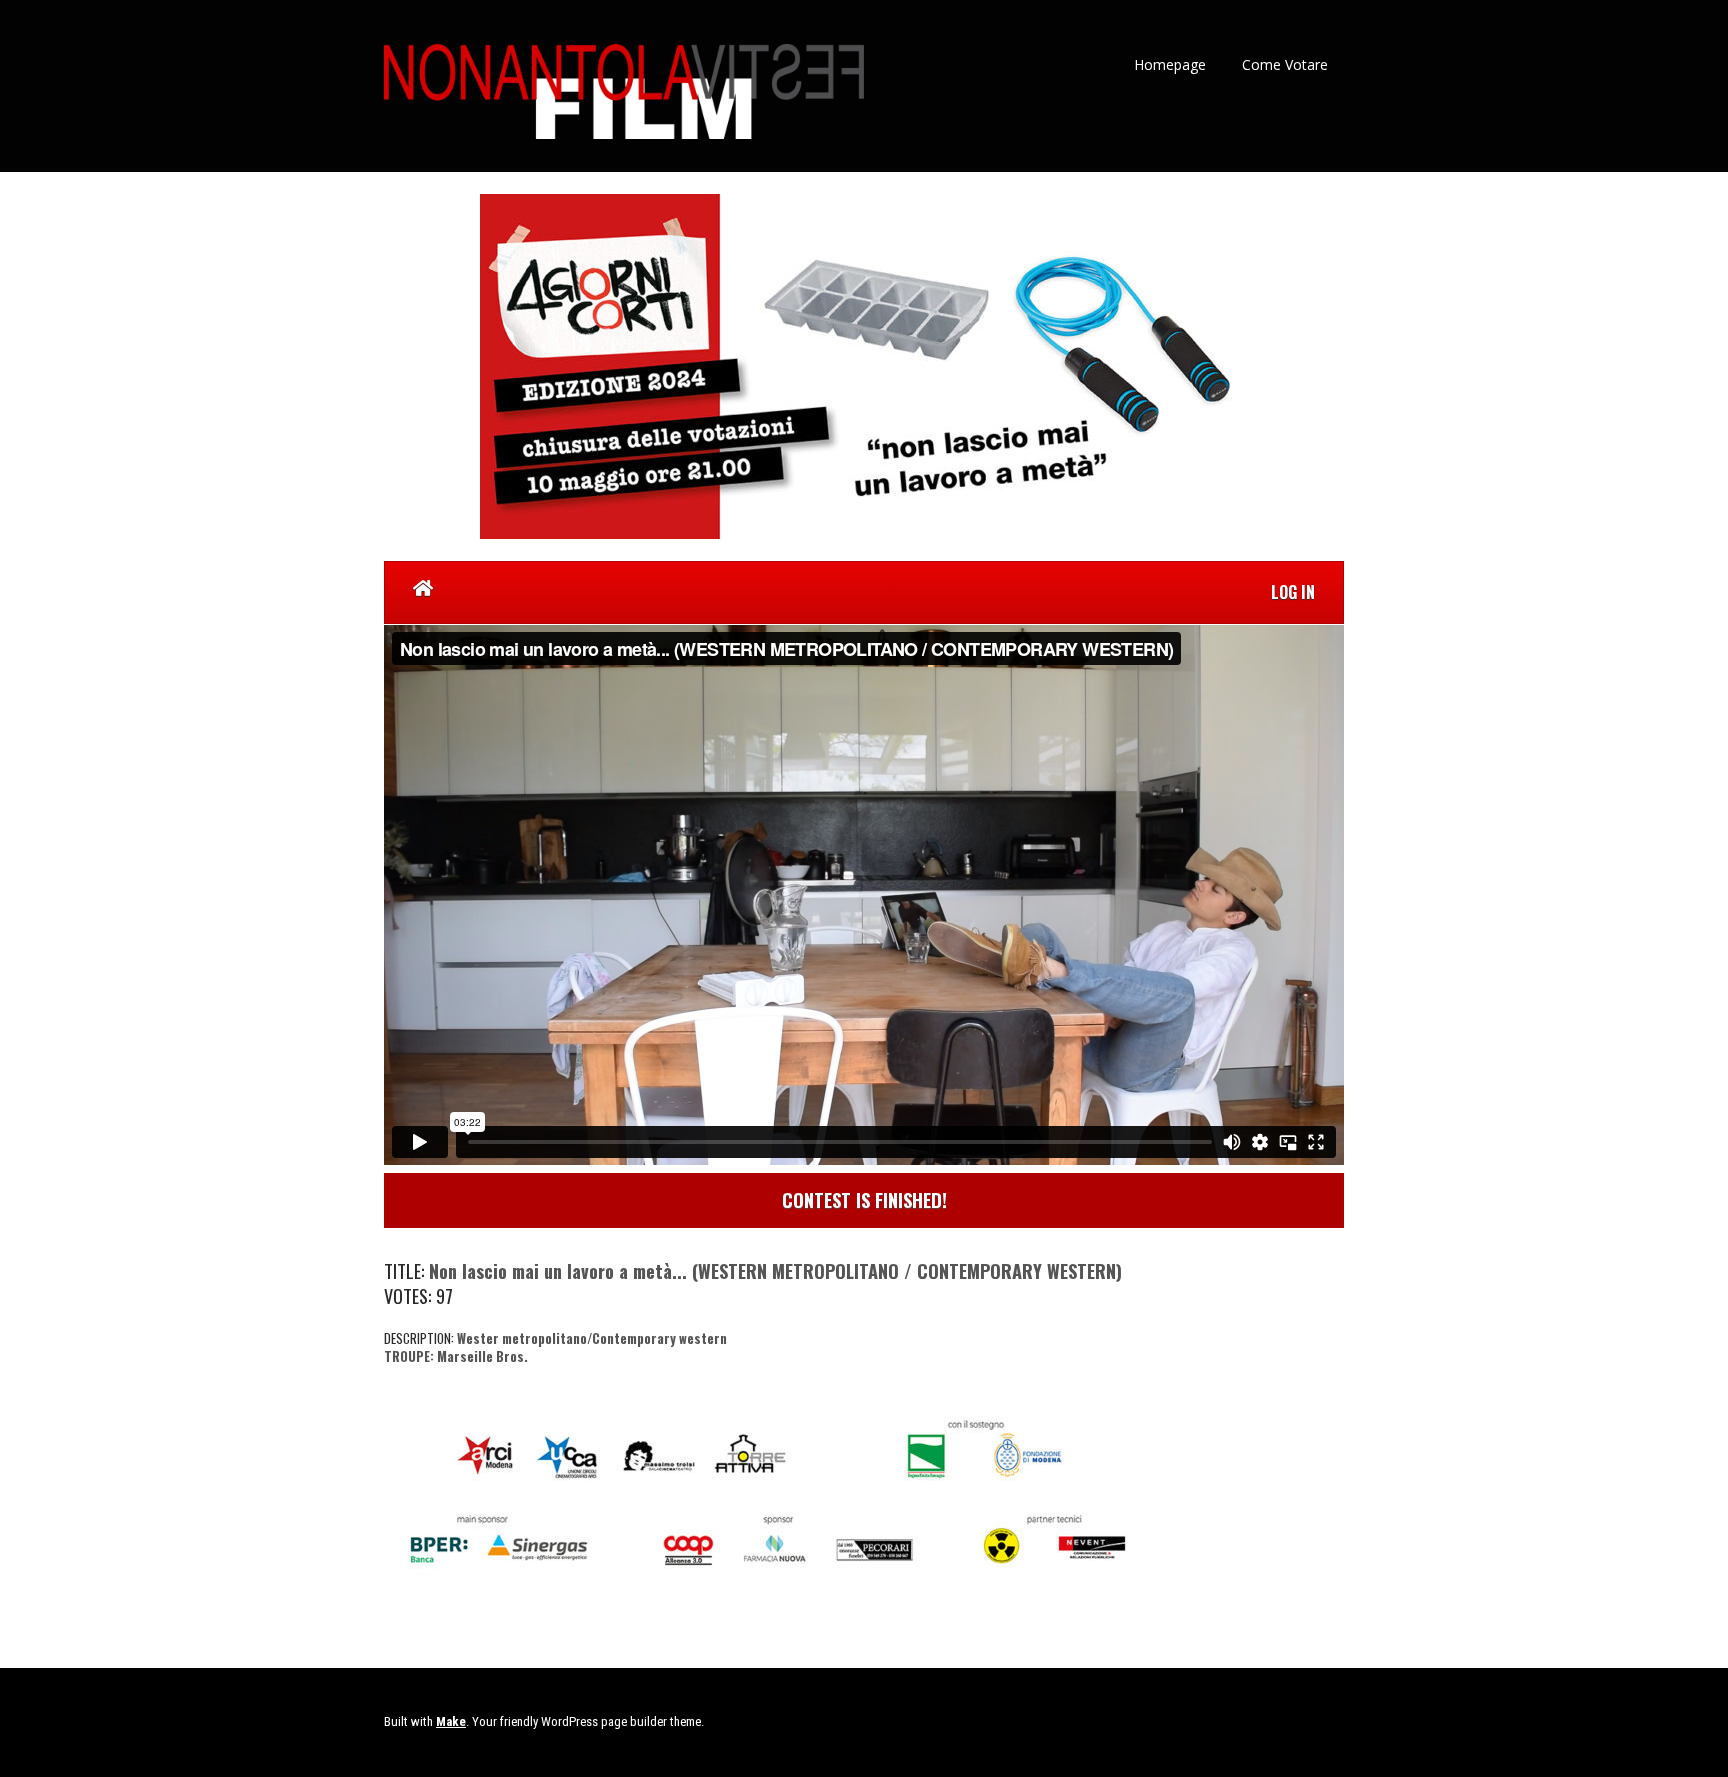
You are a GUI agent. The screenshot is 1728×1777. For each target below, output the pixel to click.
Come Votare (1285, 64)
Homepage (1170, 64)
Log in (1293, 592)
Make (451, 1721)
